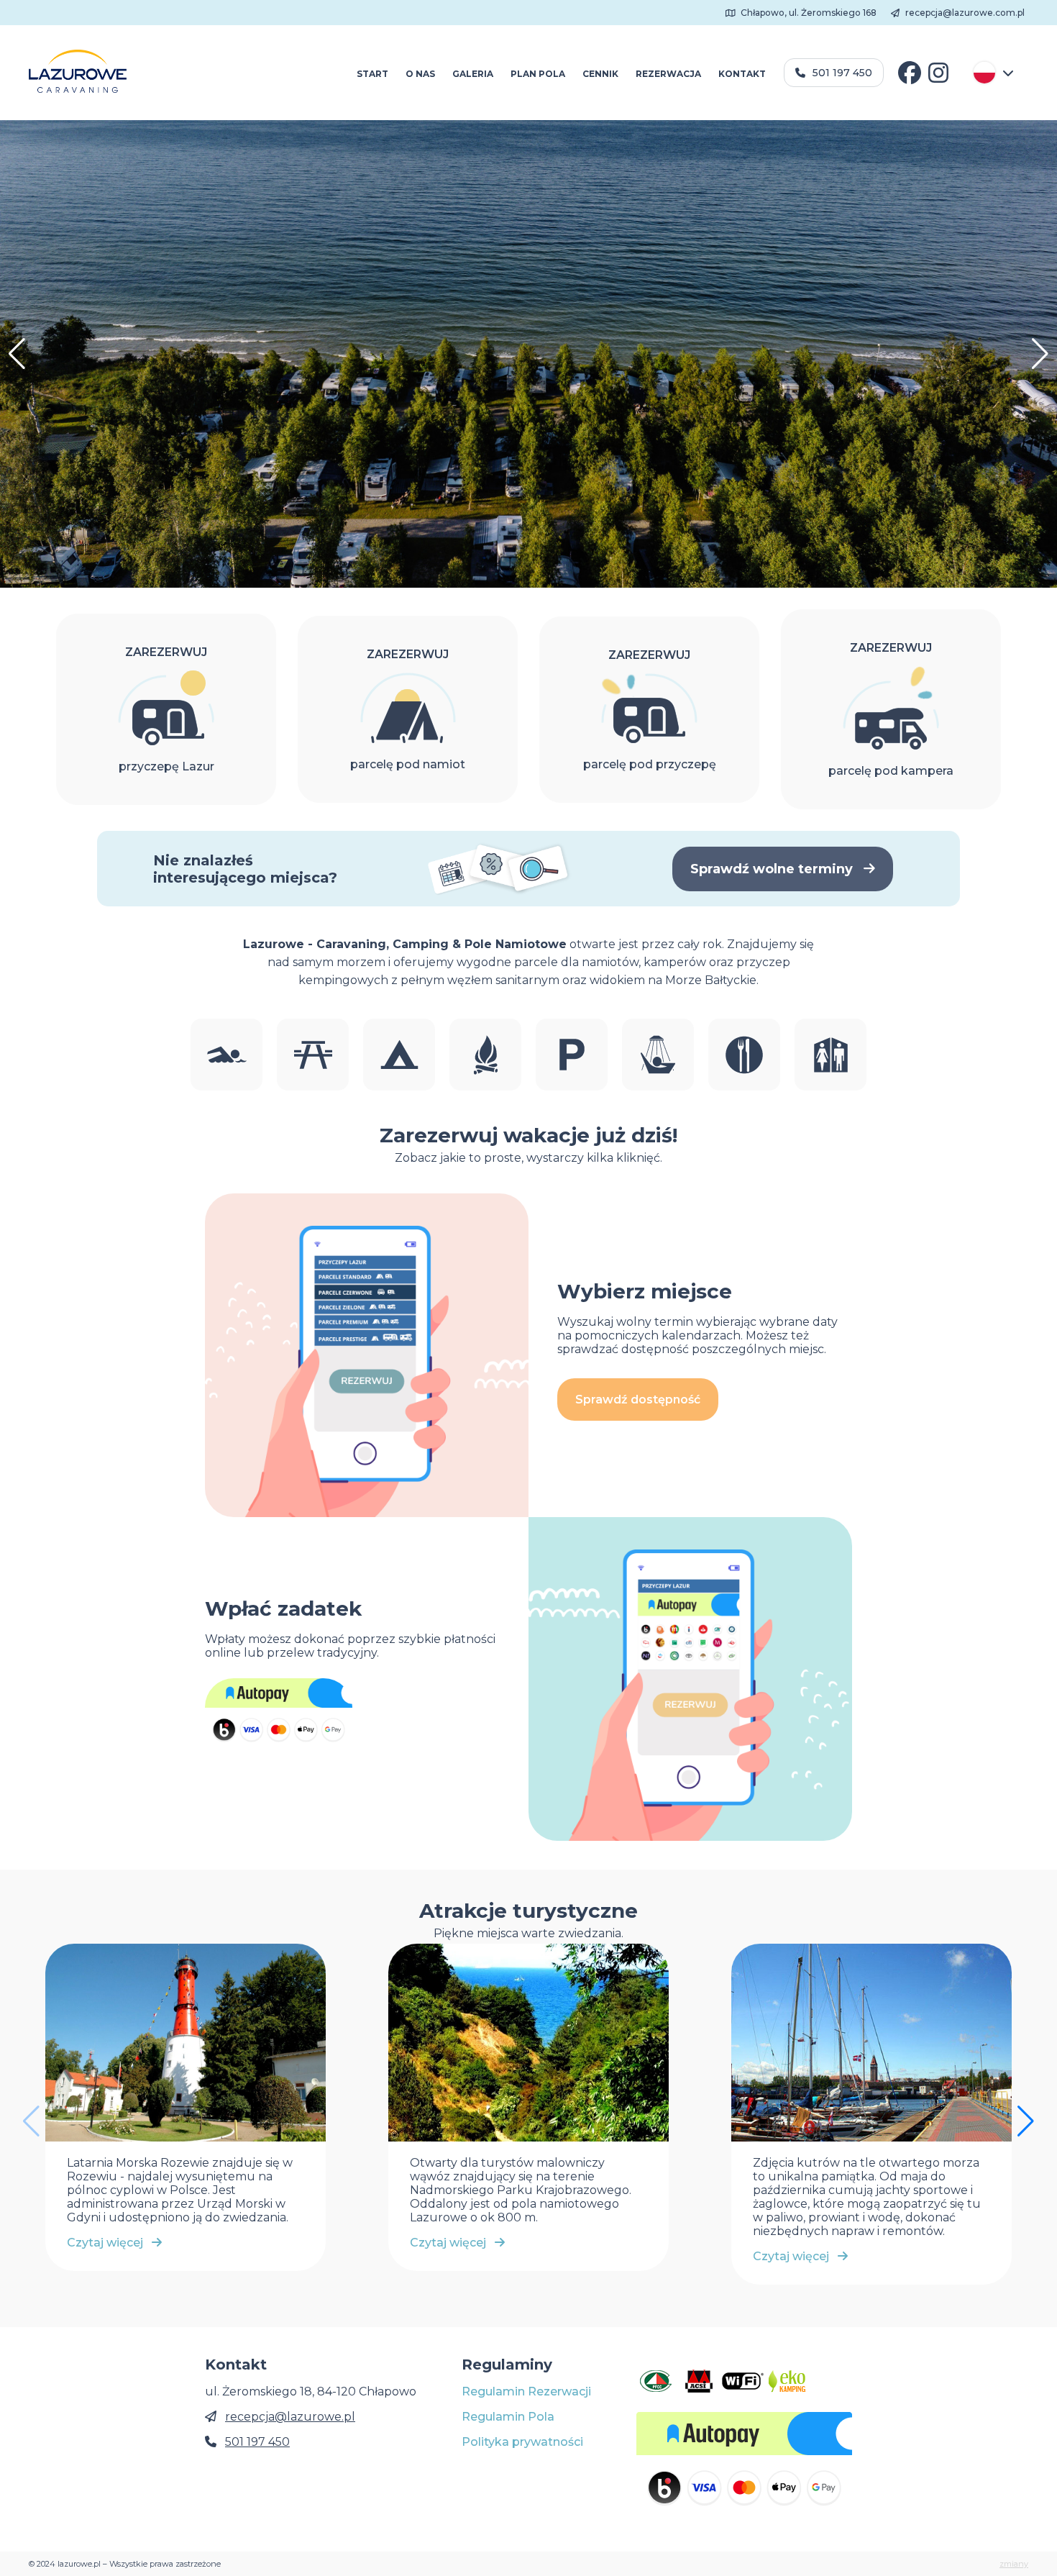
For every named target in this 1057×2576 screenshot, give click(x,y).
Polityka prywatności (522, 2442)
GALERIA (473, 74)
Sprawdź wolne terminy (773, 869)
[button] (1040, 354)
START (372, 74)
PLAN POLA (538, 74)
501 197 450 (842, 73)
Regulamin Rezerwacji (526, 2391)
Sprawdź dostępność (638, 1399)
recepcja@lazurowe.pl (290, 2417)
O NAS (420, 74)
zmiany (1014, 2564)
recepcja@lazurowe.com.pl (964, 13)
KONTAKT (742, 74)
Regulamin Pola (508, 2417)
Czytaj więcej (109, 2243)
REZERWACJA (668, 74)
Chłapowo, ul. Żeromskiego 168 (807, 13)
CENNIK (600, 74)
